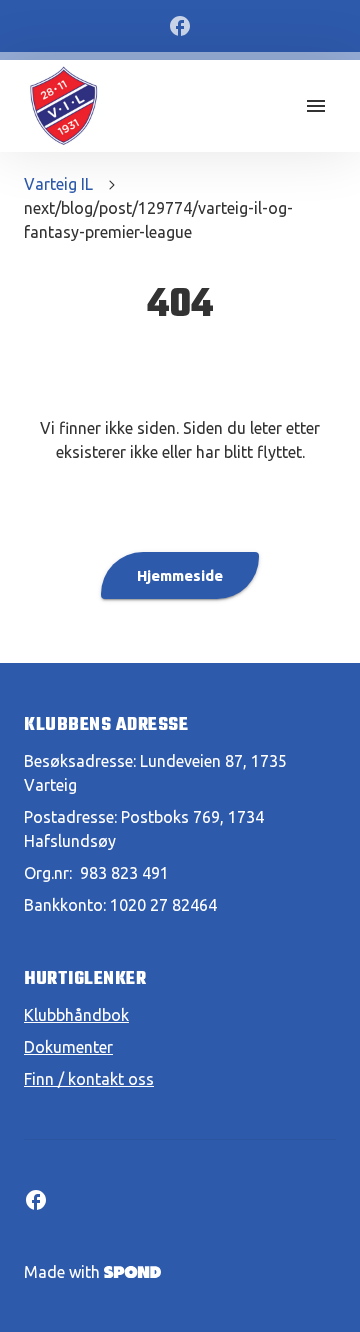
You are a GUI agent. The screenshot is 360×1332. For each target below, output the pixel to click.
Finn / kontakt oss (89, 1079)
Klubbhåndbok (76, 1015)
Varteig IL (58, 184)
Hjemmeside (180, 575)
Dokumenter (68, 1047)
